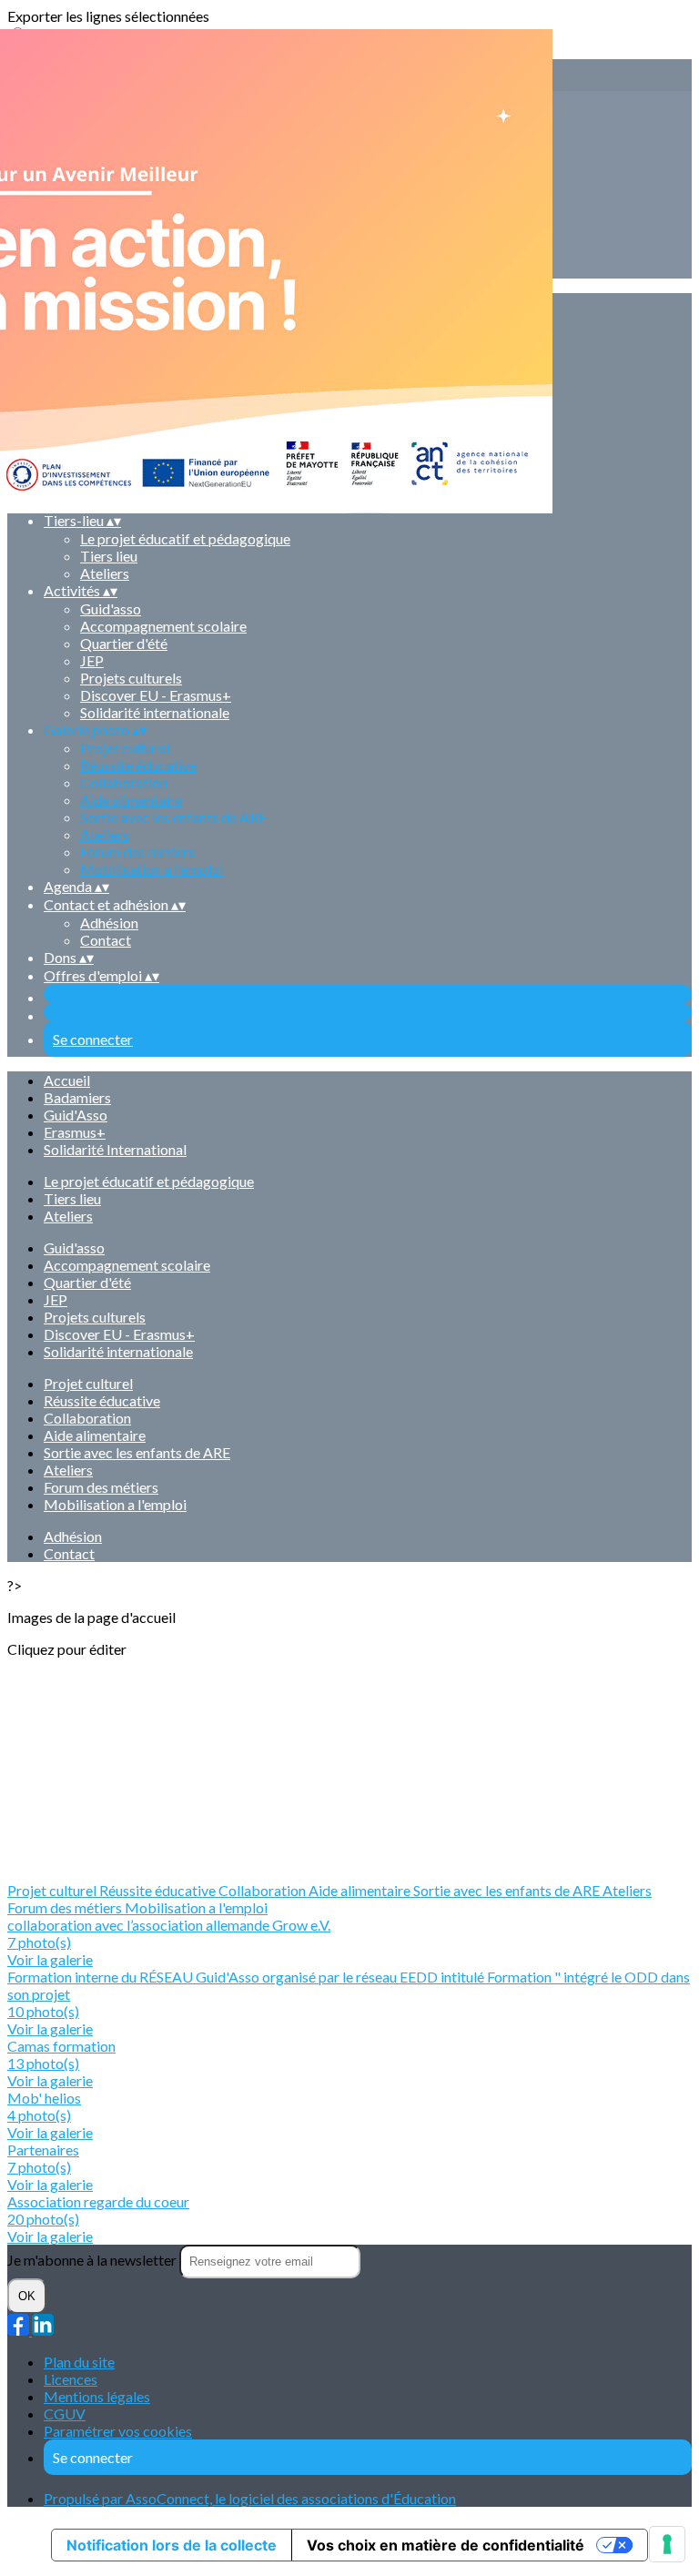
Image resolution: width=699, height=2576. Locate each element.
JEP (92, 660)
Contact (106, 940)
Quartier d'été (124, 643)
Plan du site (79, 2362)
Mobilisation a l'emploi (152, 869)
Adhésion (109, 923)
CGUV (65, 2414)
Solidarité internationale (155, 712)
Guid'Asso (76, 1115)
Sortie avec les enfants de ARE (173, 817)
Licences (71, 2379)
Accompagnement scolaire (163, 626)
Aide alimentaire (131, 800)
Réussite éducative (138, 765)
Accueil (67, 1080)
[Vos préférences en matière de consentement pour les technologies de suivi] (667, 2544)
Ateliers (105, 573)
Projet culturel (125, 748)
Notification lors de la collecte (172, 2545)
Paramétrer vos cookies (118, 2431)
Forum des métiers (137, 852)
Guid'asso (111, 609)
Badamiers (77, 1097)
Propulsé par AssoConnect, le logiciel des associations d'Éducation (250, 2498)
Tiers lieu (109, 556)
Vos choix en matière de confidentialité (446, 2545)
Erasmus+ (75, 1132)
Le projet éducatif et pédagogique (149, 1181)
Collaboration (124, 782)
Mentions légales (97, 2396)
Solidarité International (115, 1149)
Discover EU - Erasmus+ (156, 695)
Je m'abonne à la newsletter (93, 2260)
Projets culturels (131, 678)
